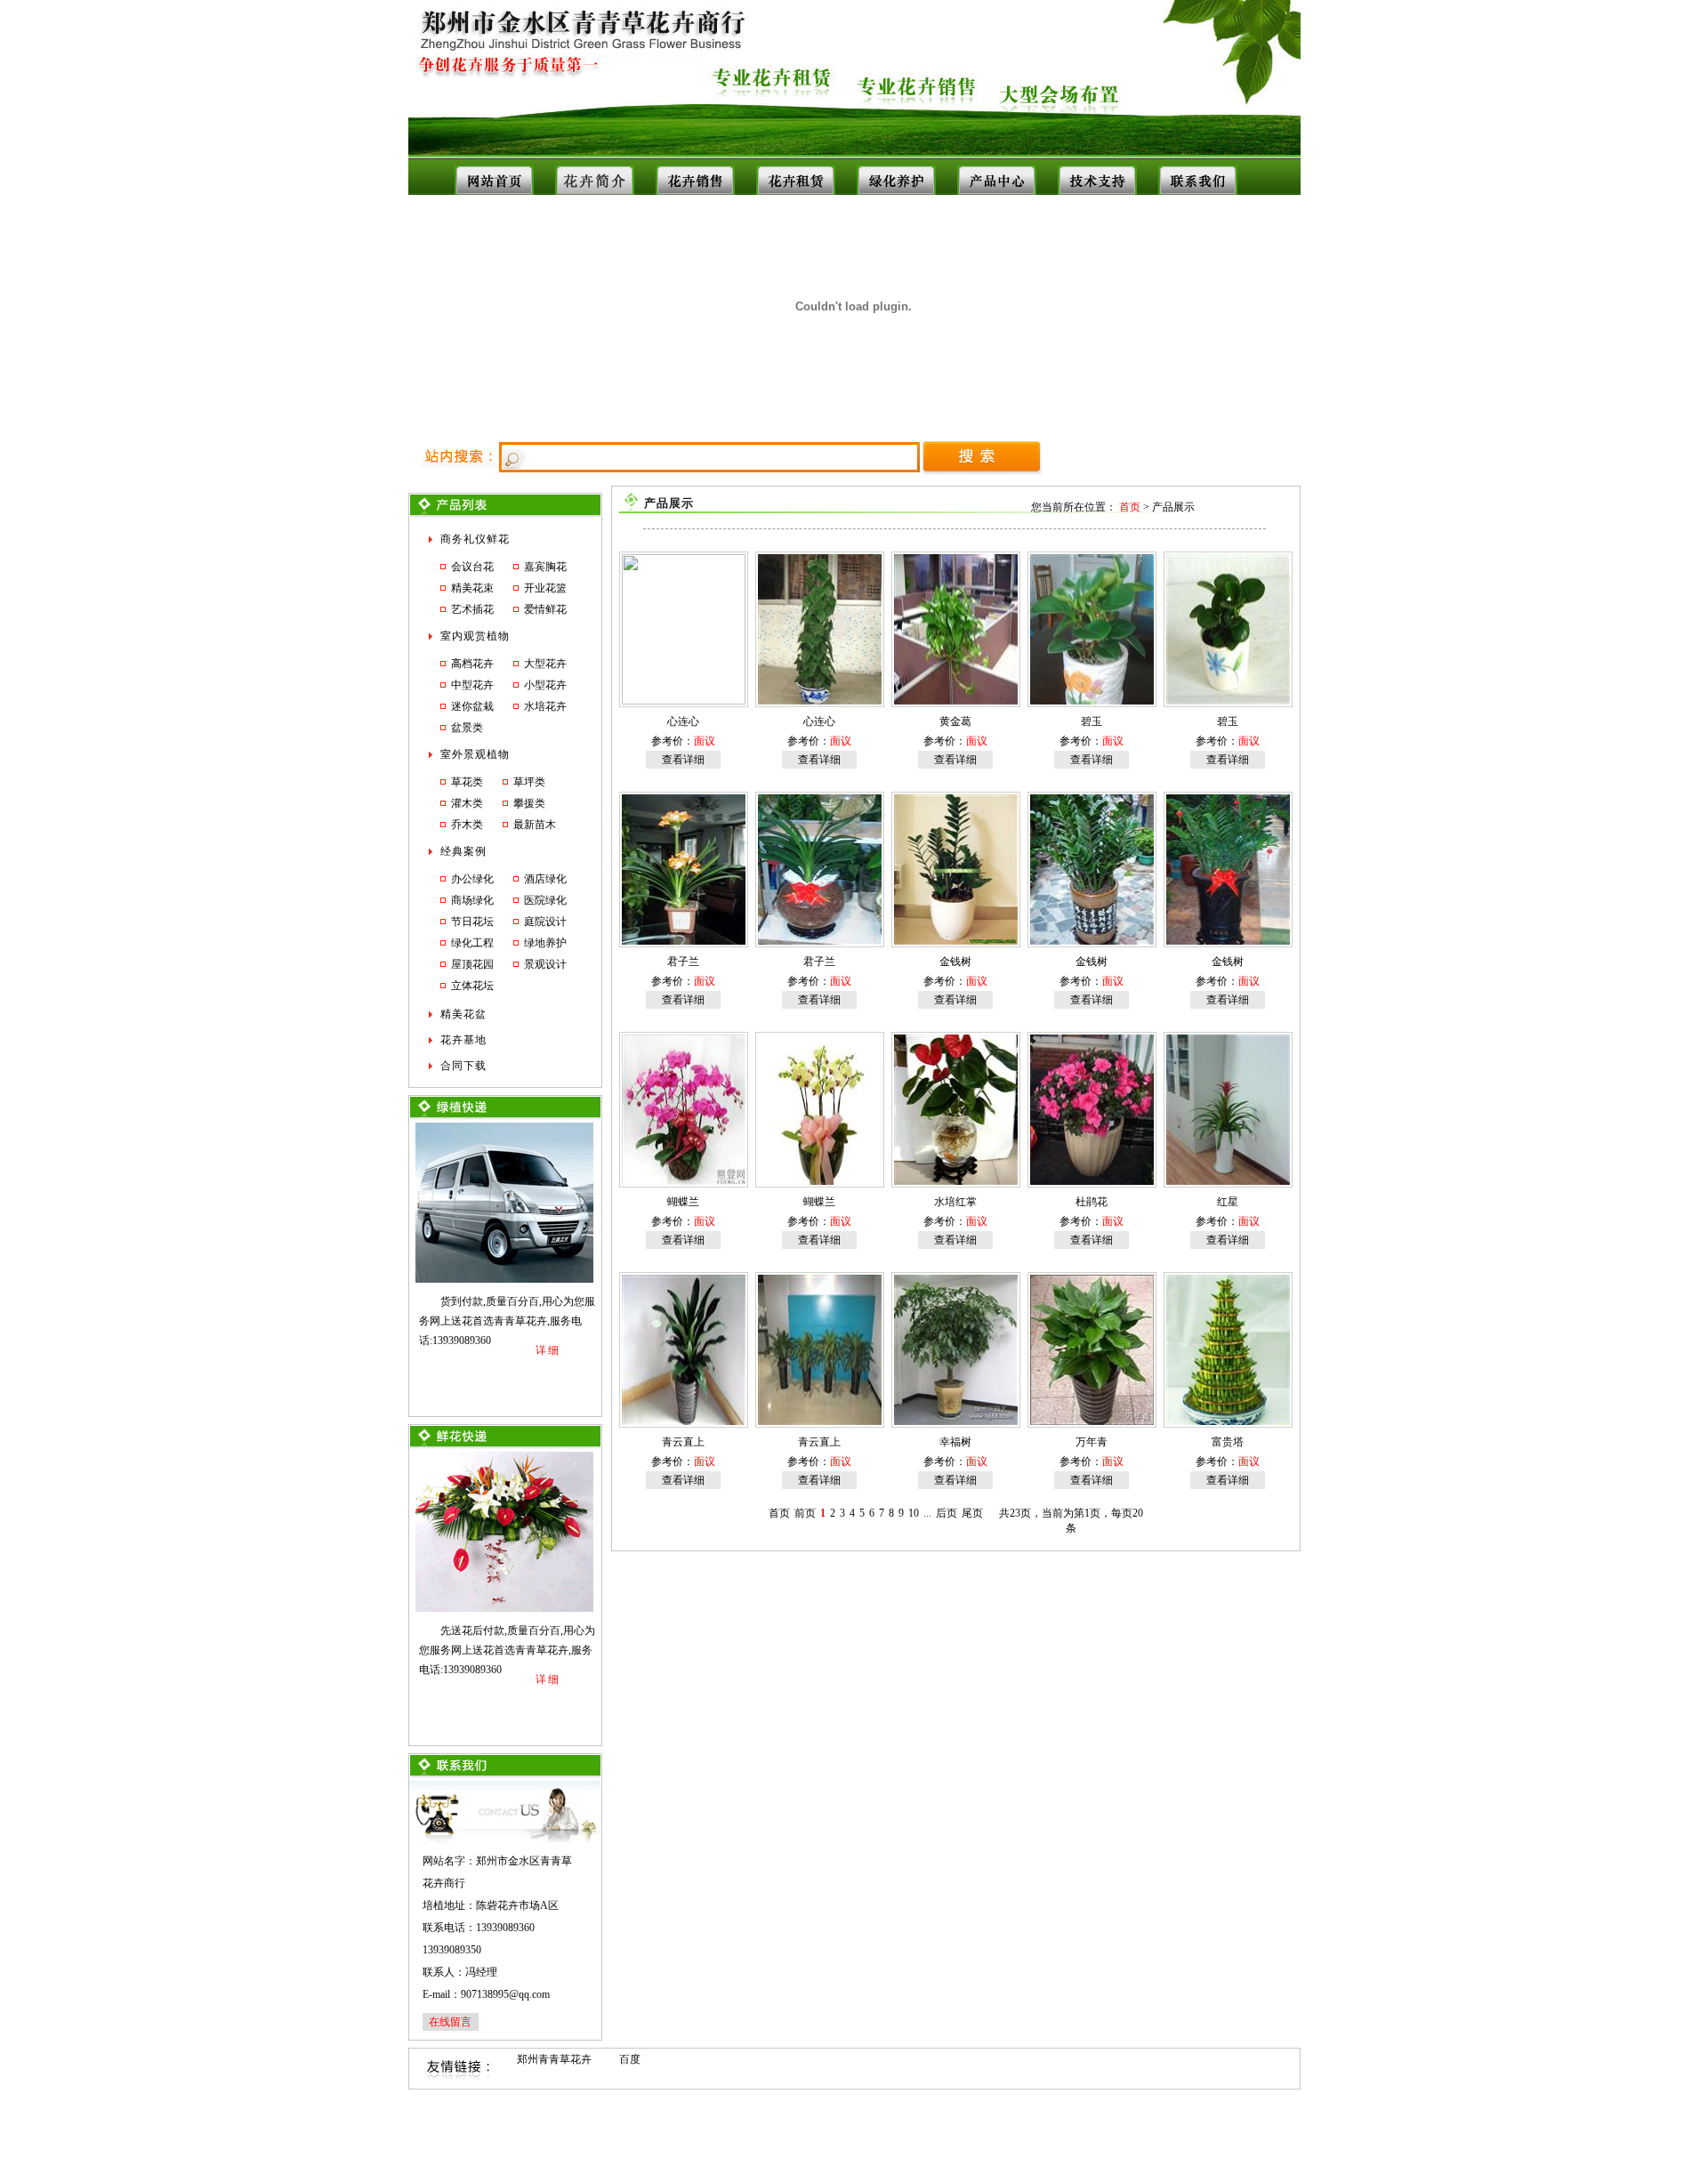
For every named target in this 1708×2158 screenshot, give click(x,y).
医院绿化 (545, 900)
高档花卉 (472, 664)
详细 (548, 1350)
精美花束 (472, 588)
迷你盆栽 (472, 706)
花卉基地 (463, 1040)
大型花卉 (545, 664)
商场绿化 (472, 900)
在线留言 (450, 2022)
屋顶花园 (472, 964)
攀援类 (529, 803)
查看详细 (683, 760)
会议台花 (472, 567)
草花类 (467, 782)
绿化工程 (472, 943)
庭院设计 (545, 922)
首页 (1130, 507)
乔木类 (467, 825)
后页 (947, 1513)
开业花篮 (545, 588)
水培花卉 (545, 706)
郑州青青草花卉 (554, 2059)
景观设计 (545, 964)
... (927, 1513)
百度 (630, 2059)
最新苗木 (535, 825)
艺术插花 (472, 609)
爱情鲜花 (545, 609)
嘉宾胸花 (545, 567)
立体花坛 (472, 986)
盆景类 (467, 728)
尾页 (972, 1513)
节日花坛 (472, 922)
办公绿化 (472, 879)
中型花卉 (472, 685)
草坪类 (529, 782)
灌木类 (467, 803)
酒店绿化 (545, 879)
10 (914, 1513)
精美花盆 (463, 1014)
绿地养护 (545, 943)
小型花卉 (545, 685)
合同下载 (463, 1066)
